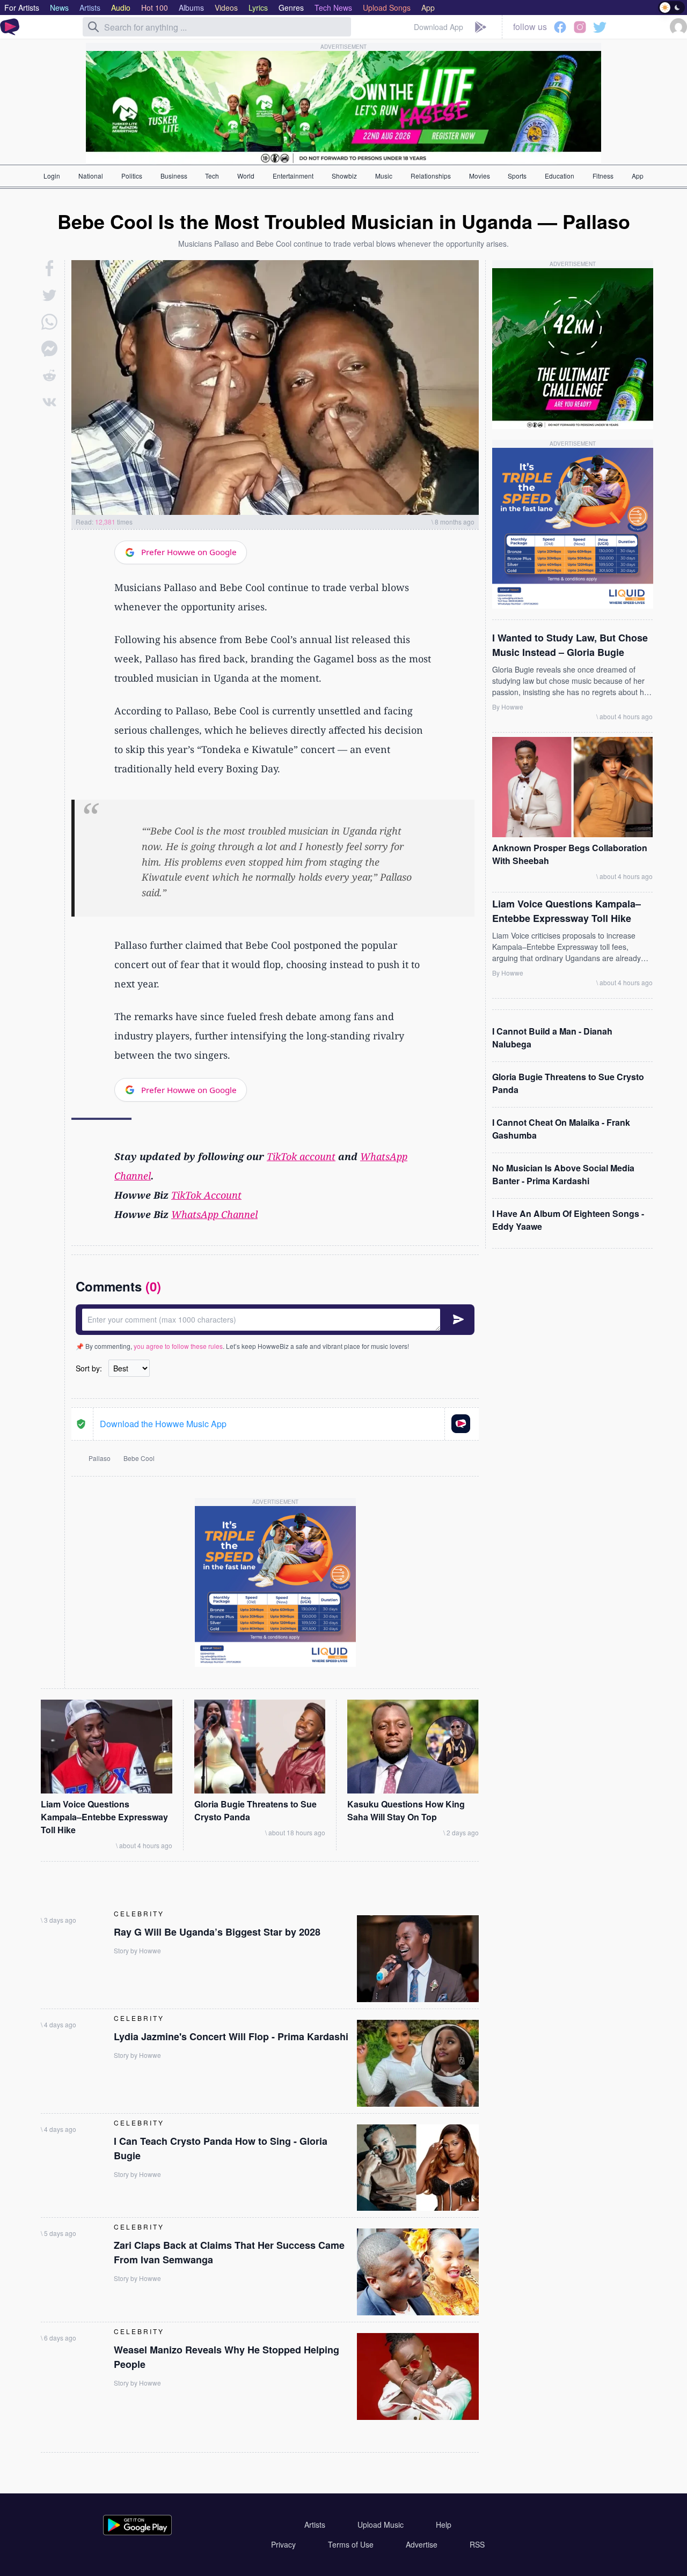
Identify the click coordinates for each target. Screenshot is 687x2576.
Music (384, 176)
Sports (517, 176)
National (91, 176)
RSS (477, 2544)
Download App (438, 27)
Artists (315, 2525)
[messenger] (49, 349)
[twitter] (49, 295)
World (246, 176)
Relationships (431, 176)
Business (174, 176)
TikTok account (301, 1156)
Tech (212, 176)
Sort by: (89, 1368)
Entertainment (293, 176)
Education (560, 176)
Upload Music (381, 2525)
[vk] (49, 402)
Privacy (283, 2544)
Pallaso (100, 1458)
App (638, 176)
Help (444, 2525)
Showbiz (344, 176)
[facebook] (50, 268)
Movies (480, 176)
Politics (132, 176)
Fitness (603, 176)
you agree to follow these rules (178, 1346)
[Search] (93, 27)
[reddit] (49, 375)
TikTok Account (206, 1195)
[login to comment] (275, 1320)
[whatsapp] (49, 322)
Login (52, 176)
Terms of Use (351, 2544)
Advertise (422, 2544)
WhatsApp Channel (214, 1214)
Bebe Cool (139, 1458)
